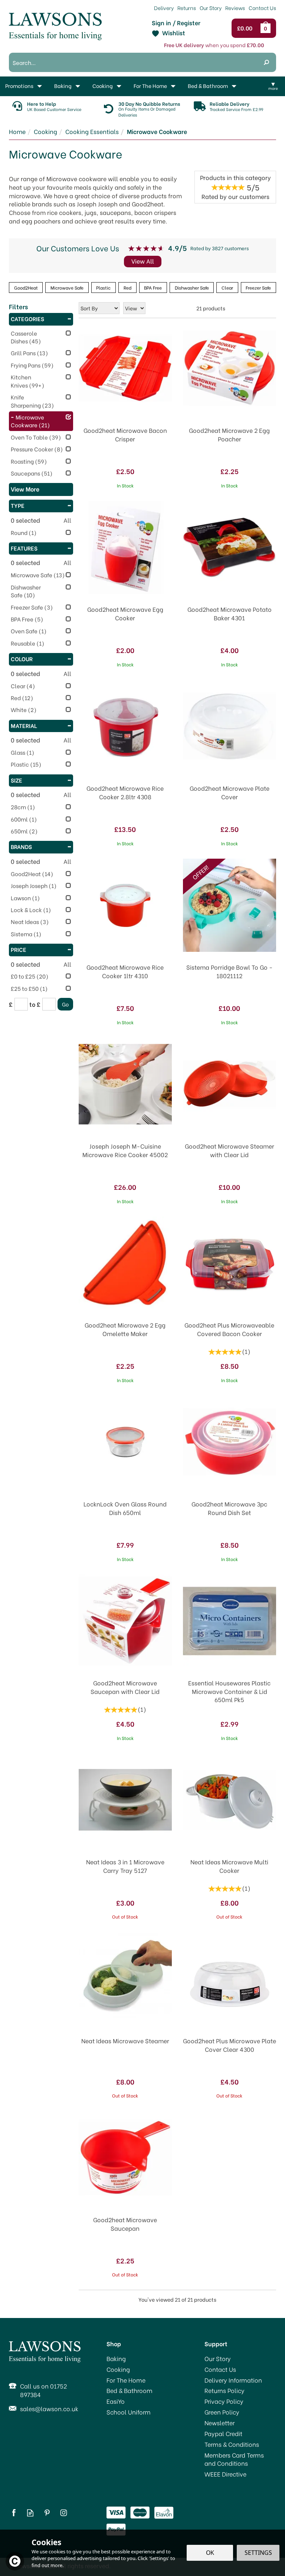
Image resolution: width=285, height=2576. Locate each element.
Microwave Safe (67, 287)
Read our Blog (30, 2513)
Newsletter (220, 2423)
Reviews (235, 8)
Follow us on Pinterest (47, 2513)
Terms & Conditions (232, 2444)
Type (18, 505)
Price (19, 949)
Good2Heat (26, 287)
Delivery (164, 8)
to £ (35, 1004)
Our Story (218, 2358)
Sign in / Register (176, 23)
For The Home (126, 2380)
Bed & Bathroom (130, 2390)
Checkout (247, 28)
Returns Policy (225, 2390)
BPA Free (153, 287)
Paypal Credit (223, 2433)
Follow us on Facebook (14, 2513)
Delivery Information (233, 2380)
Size (17, 780)
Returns (187, 8)
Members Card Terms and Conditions (234, 2459)
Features (24, 548)
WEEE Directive (225, 2474)
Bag (267, 28)
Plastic (103, 287)
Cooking (118, 2369)
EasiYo (116, 2401)
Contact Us (220, 2369)
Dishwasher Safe (192, 287)
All (67, 520)
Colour (22, 659)
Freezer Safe (258, 287)
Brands (21, 846)
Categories (27, 319)
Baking (116, 2358)
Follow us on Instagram (64, 2513)
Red (127, 287)
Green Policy (222, 2412)
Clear (227, 287)
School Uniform (129, 2412)
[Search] (266, 62)
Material (24, 725)
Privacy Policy (224, 2401)
